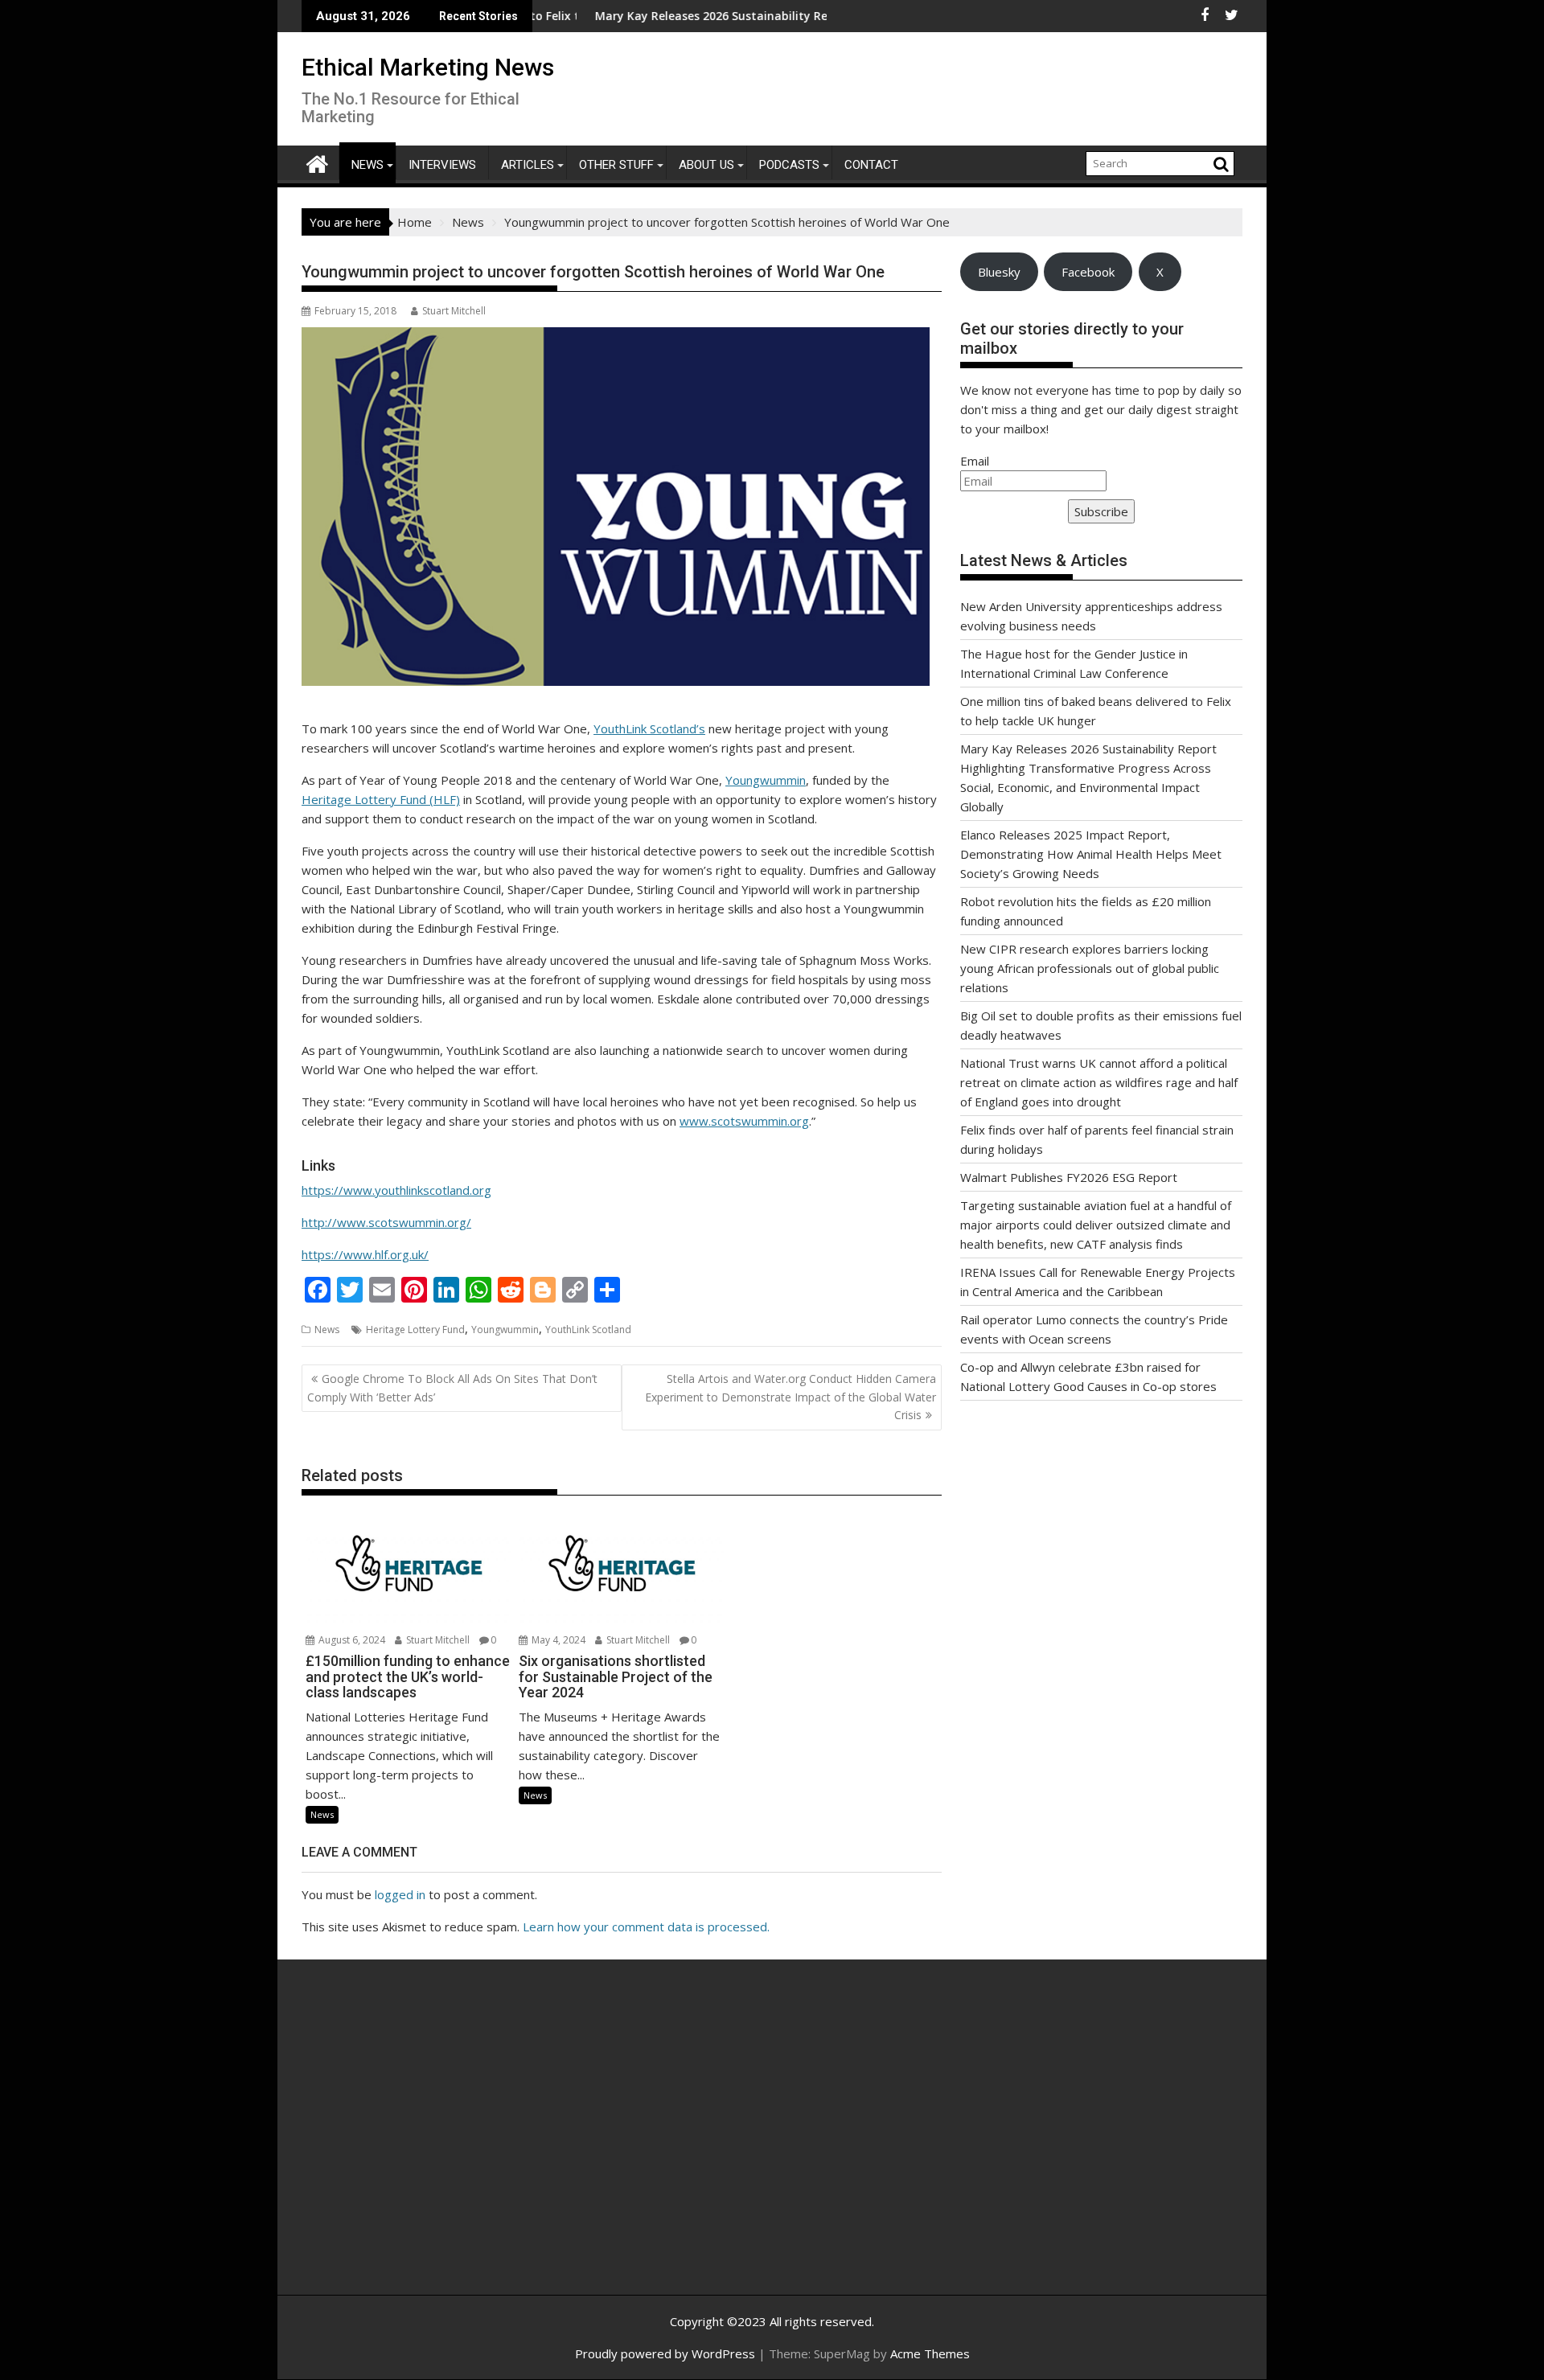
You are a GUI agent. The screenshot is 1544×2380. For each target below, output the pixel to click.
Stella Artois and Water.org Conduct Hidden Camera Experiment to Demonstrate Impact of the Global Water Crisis (790, 1397)
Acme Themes (930, 2353)
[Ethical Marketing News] (317, 162)
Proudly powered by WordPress (665, 2353)
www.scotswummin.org (744, 1121)
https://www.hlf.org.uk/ (365, 1254)
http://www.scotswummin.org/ (386, 1222)
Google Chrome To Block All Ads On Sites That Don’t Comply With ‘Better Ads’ (452, 1387)
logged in (400, 1894)
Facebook (1088, 272)
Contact (871, 165)
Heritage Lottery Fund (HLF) (381, 799)
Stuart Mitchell (454, 311)
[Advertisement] (454, 2144)
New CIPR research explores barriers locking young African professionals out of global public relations (1090, 968)
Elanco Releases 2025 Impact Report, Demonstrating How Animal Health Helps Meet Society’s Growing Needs (1091, 854)
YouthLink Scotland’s (649, 728)
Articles (528, 165)
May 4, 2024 (557, 1640)
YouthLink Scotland (588, 1330)
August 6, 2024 (351, 1640)
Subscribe (1101, 511)
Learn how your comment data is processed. (646, 1927)
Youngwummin (766, 780)
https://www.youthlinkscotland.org (396, 1190)
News (368, 165)
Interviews (442, 165)
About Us (706, 165)
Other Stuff (616, 165)
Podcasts (789, 165)
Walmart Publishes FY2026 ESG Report (1069, 1177)
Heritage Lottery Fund (415, 1330)
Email (975, 461)
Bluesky (999, 272)
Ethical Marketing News (428, 67)
